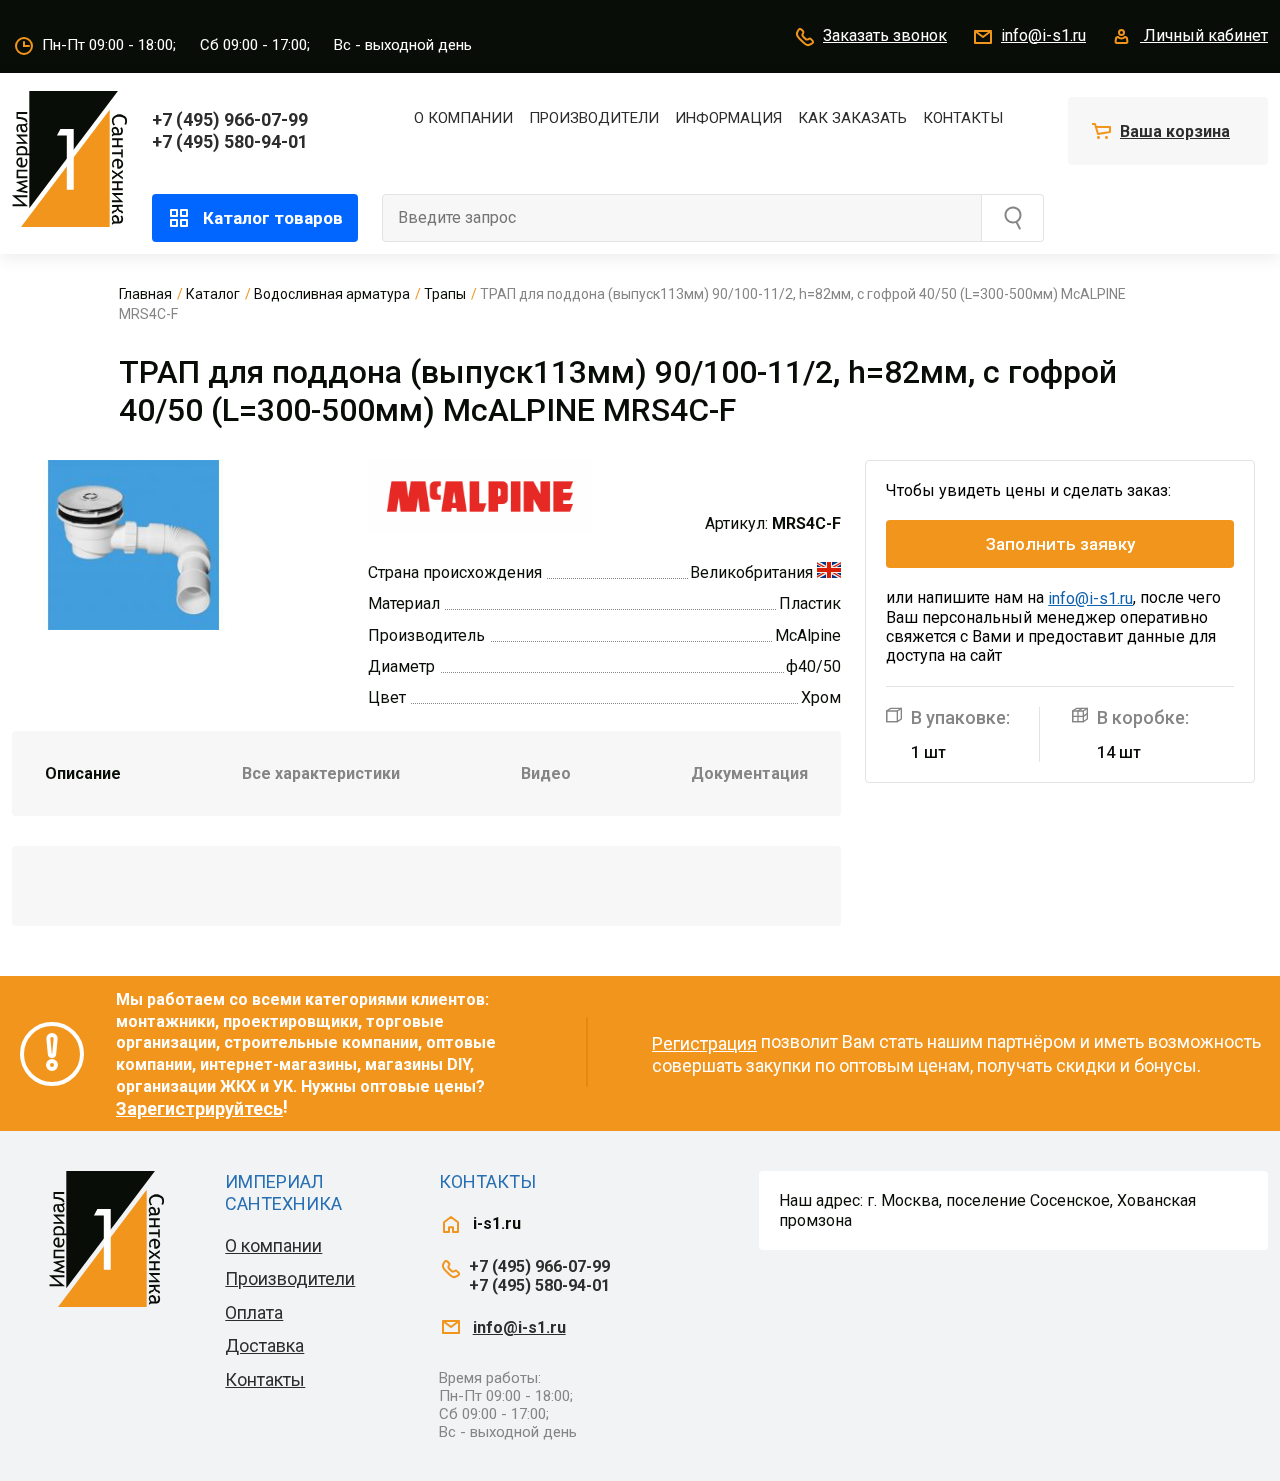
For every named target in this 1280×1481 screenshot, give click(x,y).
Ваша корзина (1175, 131)
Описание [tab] (83, 773)
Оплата (254, 1312)
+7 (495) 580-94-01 (230, 141)
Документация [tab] (749, 773)
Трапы (445, 294)
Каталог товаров (273, 218)
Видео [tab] (546, 773)
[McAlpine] (480, 495)
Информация (728, 118)
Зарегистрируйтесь (199, 1108)
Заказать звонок (885, 35)
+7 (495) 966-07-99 (230, 119)
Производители (594, 118)
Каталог (213, 294)
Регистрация (704, 1043)
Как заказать (852, 118)
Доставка (264, 1345)
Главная (145, 294)
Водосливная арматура (332, 294)
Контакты (963, 118)
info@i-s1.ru (1043, 35)
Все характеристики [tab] (321, 773)
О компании (463, 118)
